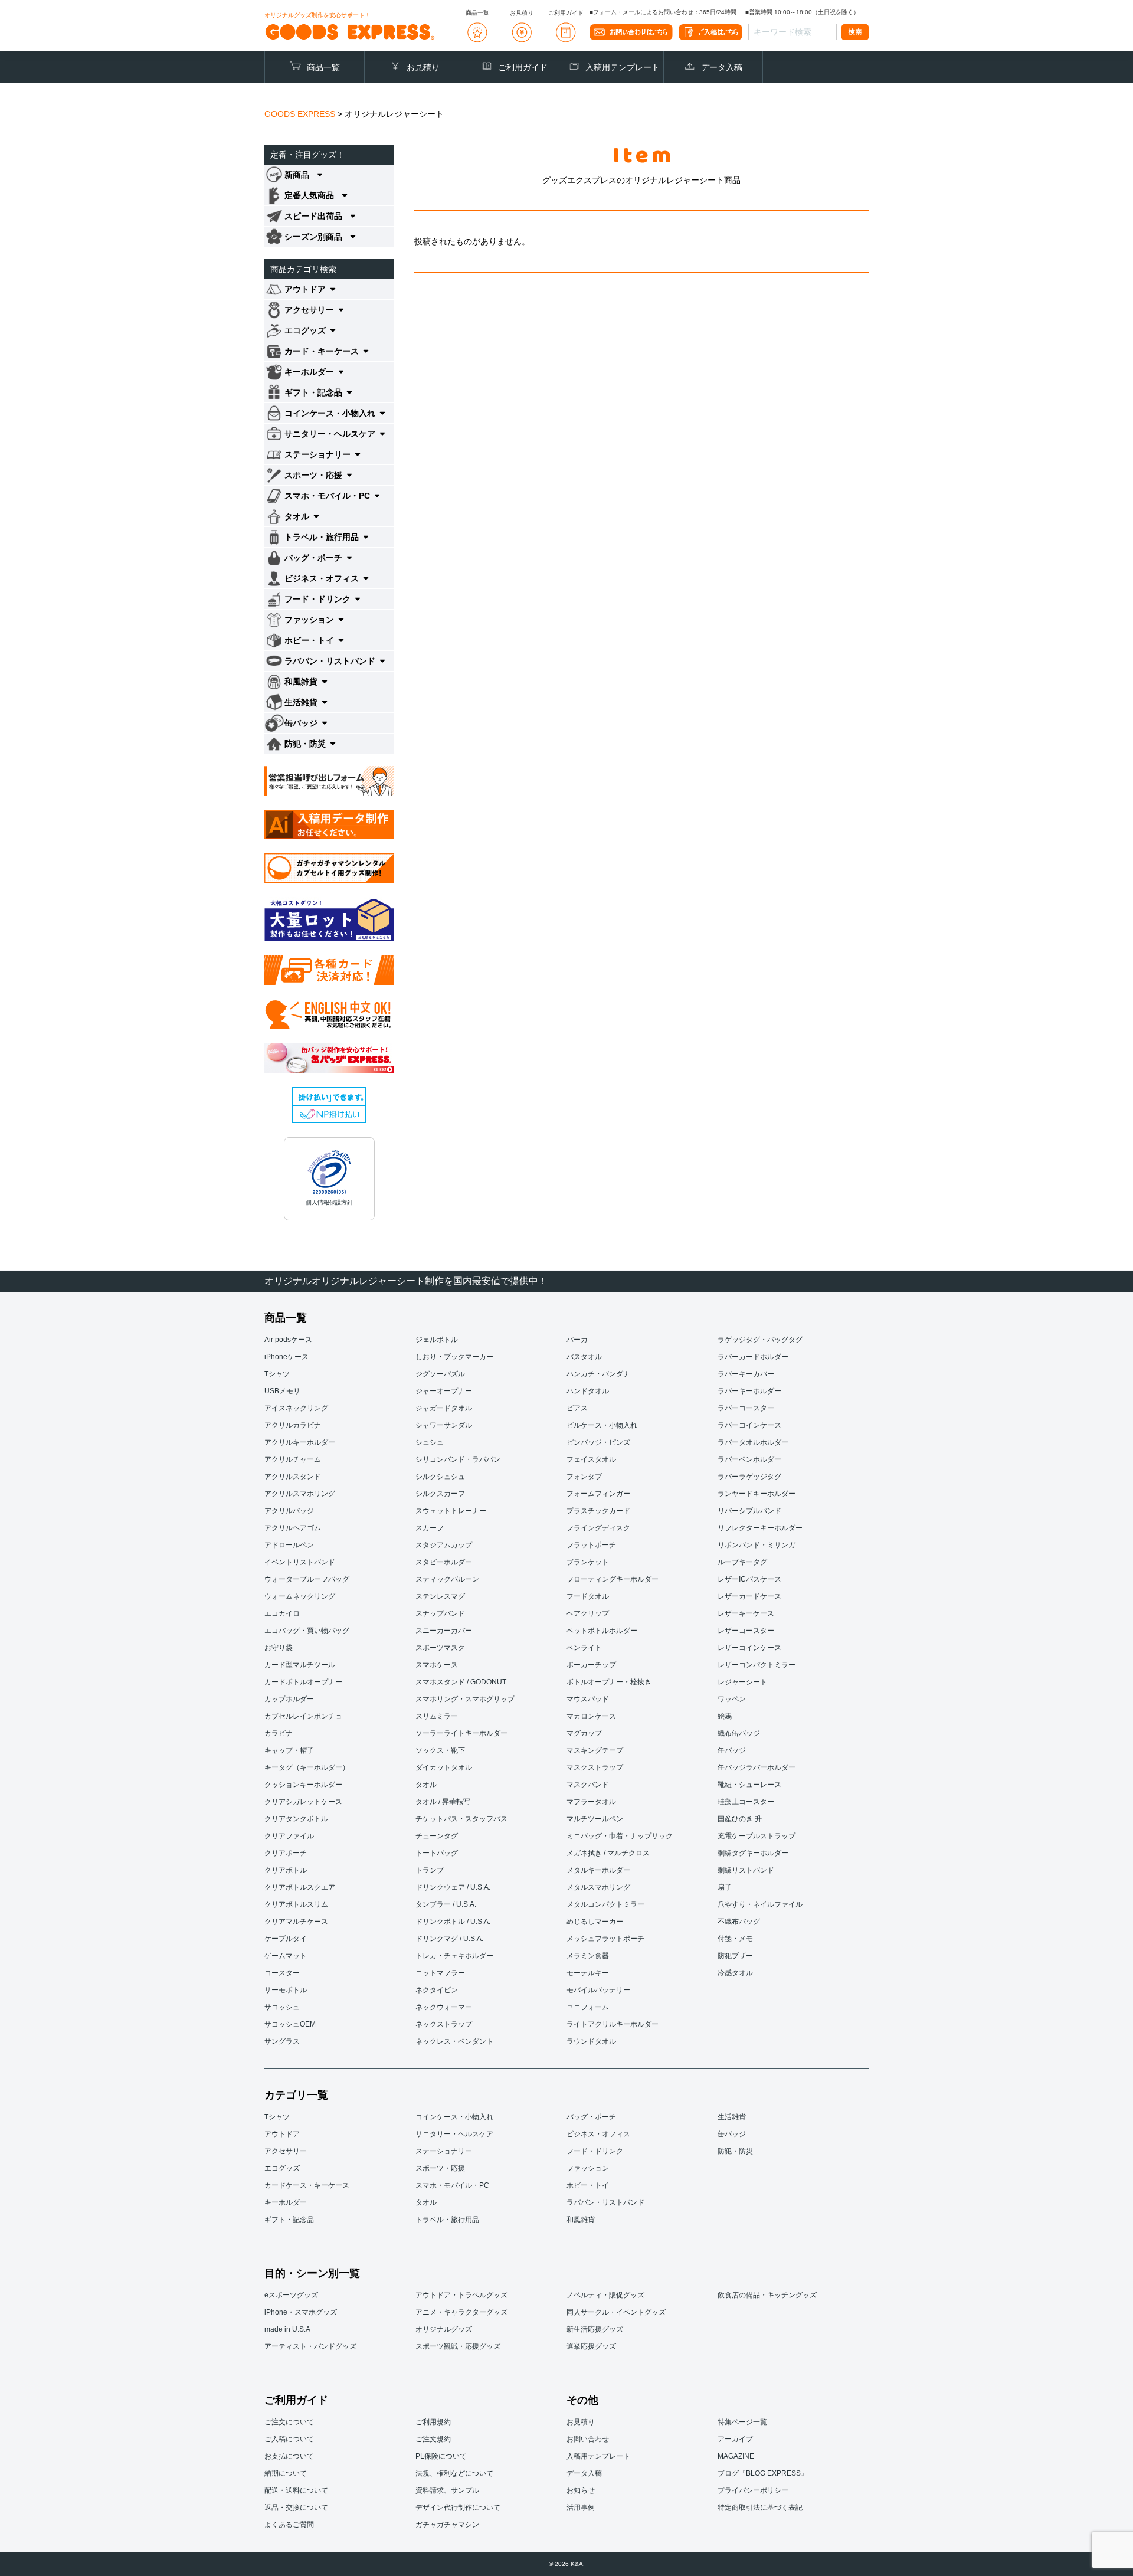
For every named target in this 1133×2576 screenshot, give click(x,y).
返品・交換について (296, 2508)
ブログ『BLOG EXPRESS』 (763, 2473)
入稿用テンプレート (623, 67)
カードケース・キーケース (307, 2185)
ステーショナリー (444, 2151)
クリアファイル (289, 1836)
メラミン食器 (588, 1956)
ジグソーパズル (440, 1374)
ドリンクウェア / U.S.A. (453, 1887)
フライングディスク (598, 1528)
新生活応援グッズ (595, 2329)
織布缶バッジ (739, 1733)
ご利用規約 (433, 2422)
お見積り (423, 67)
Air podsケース (288, 1340)
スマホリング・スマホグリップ (465, 1699)
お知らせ (581, 2490)
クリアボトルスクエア (300, 1887)
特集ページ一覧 (742, 2422)
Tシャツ (277, 1374)
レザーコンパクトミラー (757, 1665)
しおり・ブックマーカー (454, 1357)
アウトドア (282, 2134)
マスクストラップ (595, 1767)
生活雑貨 (732, 2117)
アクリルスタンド (293, 1477)
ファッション (588, 2168)
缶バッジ (732, 1750)
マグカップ (584, 1733)
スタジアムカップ (444, 1545)
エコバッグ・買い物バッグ (307, 1631)
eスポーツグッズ (291, 2295)
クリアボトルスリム (296, 1904)
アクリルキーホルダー (300, 1442)
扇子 (725, 1887)
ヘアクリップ (588, 1613)
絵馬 (725, 1716)
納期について (286, 2473)
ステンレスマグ (440, 1596)
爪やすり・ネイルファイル (760, 1904)
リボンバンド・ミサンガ (757, 1545)
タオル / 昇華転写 (443, 1802)
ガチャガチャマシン (447, 2525)
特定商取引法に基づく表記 (760, 2508)
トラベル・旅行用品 (447, 2220)
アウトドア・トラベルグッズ (461, 2295)
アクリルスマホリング (300, 1494)
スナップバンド (440, 1613)
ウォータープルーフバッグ (307, 1579)
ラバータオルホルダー (753, 1442)
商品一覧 (323, 67)
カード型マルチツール (300, 1665)
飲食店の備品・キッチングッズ (767, 2295)
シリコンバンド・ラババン (458, 1459)
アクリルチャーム (293, 1459)
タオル (426, 1785)
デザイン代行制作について (458, 2508)
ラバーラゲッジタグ (749, 1477)
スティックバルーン (447, 1579)
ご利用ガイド (523, 67)
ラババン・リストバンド (605, 2202)
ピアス (577, 1408)
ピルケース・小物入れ (602, 1425)
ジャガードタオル (444, 1408)
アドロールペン (289, 1545)
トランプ (430, 1870)
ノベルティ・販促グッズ (605, 2295)
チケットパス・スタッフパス (461, 1819)
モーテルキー (588, 1973)
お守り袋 (279, 1648)
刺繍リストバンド (746, 1870)
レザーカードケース (749, 1596)
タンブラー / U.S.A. (446, 1904)
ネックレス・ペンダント (454, 2041)
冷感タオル (735, 1973)
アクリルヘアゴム (293, 1528)
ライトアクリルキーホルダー (613, 2024)
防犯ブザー (735, 1956)
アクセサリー (286, 2151)
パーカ (577, 1340)
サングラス (282, 2041)
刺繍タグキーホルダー (753, 1853)
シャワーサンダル (444, 1425)
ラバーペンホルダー (749, 1459)
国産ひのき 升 (740, 1819)
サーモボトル (286, 1990)
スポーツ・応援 (440, 2168)
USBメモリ (282, 1391)
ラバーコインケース (749, 1425)
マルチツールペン (595, 1819)
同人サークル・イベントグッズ (616, 2312)
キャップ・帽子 (289, 1750)
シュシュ (430, 1442)
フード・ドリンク (595, 2151)
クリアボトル (286, 1870)
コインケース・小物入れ (454, 2117)
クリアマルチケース (296, 1922)
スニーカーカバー (444, 1631)
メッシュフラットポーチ (605, 1939)
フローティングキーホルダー (613, 1579)
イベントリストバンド (300, 1562)
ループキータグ (742, 1562)
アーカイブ (735, 2439)
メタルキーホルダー (598, 1870)
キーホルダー (286, 2202)
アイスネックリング (296, 1408)
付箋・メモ (735, 1939)
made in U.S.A (287, 2329)
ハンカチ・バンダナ (598, 1374)
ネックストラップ (444, 2024)
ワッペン (732, 1699)
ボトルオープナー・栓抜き (609, 1682)
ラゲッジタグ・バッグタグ (760, 1340)
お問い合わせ (588, 2439)
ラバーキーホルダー (749, 1391)
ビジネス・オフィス (598, 2134)
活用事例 (581, 2508)
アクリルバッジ (289, 1511)
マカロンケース (591, 1716)
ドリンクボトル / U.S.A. (453, 1922)
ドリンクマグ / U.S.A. (449, 1939)
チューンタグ (437, 1836)
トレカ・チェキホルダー (454, 1956)
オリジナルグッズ (444, 2329)
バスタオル (584, 1357)
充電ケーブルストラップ (757, 1836)
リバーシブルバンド (749, 1511)
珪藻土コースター (746, 1802)
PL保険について (441, 2456)
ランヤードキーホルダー (757, 1494)
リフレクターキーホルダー (760, 1528)
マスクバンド (588, 1785)
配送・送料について (296, 2490)
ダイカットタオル (444, 1767)
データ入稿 (722, 67)
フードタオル (588, 1596)
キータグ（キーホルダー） (307, 1767)
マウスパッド (588, 1699)
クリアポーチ (286, 1853)
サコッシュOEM (290, 2024)
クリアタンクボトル (296, 1819)
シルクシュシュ (440, 1477)
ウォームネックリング (300, 1596)
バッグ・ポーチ (591, 2117)
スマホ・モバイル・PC (452, 2185)
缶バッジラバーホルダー (757, 1767)
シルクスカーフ (440, 1494)
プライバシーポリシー (753, 2490)
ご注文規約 (433, 2439)
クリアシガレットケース (303, 1802)
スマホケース (437, 1665)
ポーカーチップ (591, 1665)
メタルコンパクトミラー (605, 1904)
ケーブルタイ (286, 1939)
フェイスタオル (591, 1459)
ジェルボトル (437, 1340)
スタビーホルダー (444, 1562)
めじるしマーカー (595, 1922)
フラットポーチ (591, 1545)
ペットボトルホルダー (602, 1631)
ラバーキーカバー (746, 1374)
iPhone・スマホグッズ (301, 2312)
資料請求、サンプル (447, 2490)
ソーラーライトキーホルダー (461, 1733)
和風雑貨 (581, 2220)
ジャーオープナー (444, 1391)
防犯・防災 (735, 2151)
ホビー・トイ (588, 2185)
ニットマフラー (440, 1973)
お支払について (289, 2456)
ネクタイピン (437, 1990)
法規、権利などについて (454, 2473)
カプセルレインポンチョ (303, 1716)
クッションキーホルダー (303, 1785)
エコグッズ (282, 2168)
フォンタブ (584, 1477)
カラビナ (279, 1733)
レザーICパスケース (749, 1579)
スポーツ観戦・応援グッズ (458, 2346)
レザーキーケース (746, 1613)
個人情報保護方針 (329, 1202)
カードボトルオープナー (303, 1682)
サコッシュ (282, 2007)
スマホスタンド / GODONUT (461, 1682)
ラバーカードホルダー (753, 1357)
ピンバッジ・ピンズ (598, 1442)
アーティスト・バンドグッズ (310, 2346)
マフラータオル (591, 1802)
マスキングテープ (595, 1750)
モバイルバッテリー (598, 1990)
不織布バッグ (739, 1922)
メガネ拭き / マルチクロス (608, 1853)
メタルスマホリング (598, 1887)
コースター (282, 1973)
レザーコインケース (749, 1648)
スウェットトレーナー (451, 1511)
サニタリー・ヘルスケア (454, 2134)
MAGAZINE (736, 2456)
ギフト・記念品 (289, 2220)
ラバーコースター (746, 1408)
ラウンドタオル (591, 2041)
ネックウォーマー (444, 2007)
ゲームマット (286, 1956)
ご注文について (289, 2422)
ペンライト (584, 1648)
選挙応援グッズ (591, 2346)
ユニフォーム (588, 2007)
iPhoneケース (286, 1357)
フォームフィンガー (598, 1494)
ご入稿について (289, 2439)
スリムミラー (437, 1716)
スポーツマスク (440, 1648)
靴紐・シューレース (749, 1785)
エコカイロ (282, 1613)
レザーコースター (746, 1631)
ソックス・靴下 (440, 1750)
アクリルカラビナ (293, 1425)
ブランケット (588, 1562)
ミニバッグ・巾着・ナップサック (620, 1836)
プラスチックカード (598, 1511)
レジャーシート (742, 1682)
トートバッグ (437, 1853)
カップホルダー (289, 1699)
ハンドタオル (588, 1391)
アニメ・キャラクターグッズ (461, 2312)
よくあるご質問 (289, 2525)
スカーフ (430, 1528)
